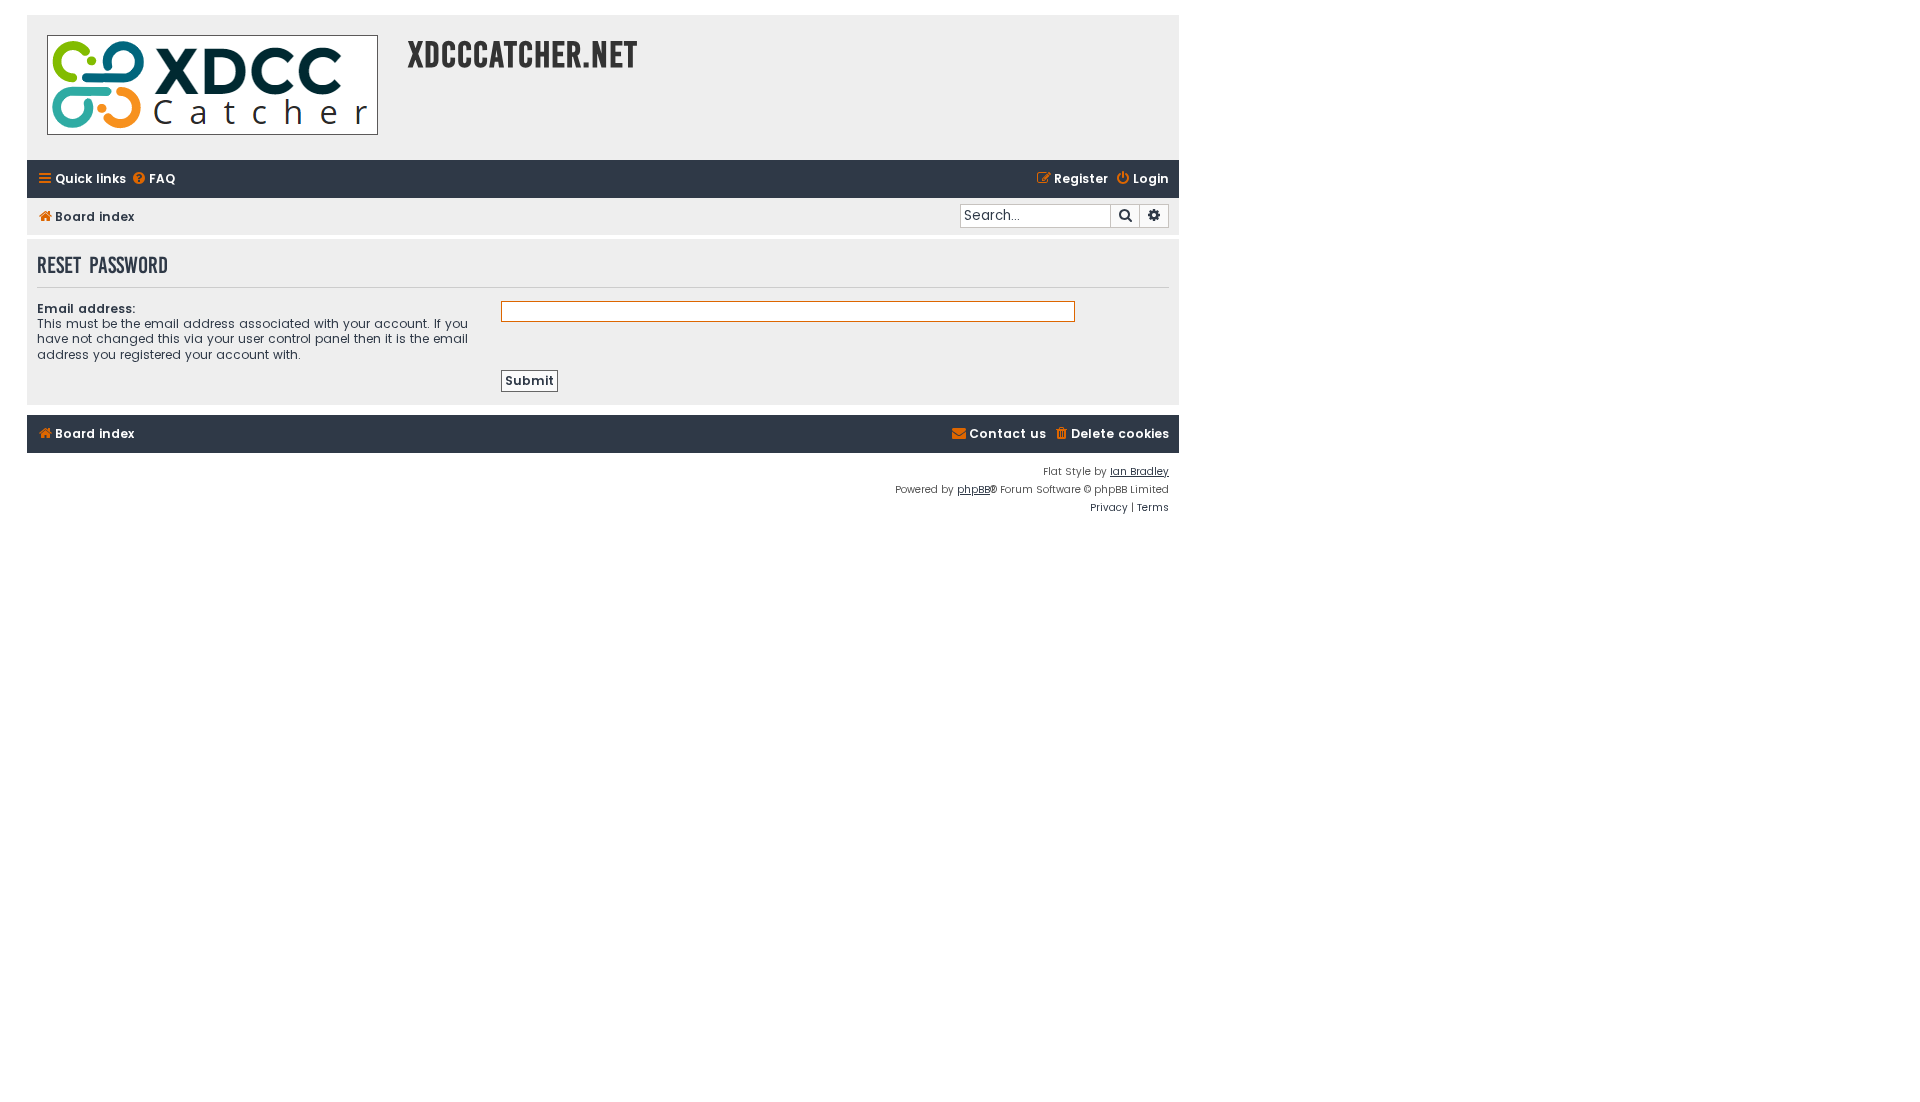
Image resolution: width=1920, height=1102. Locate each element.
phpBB (973, 489)
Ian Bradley (1139, 471)
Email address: (86, 308)
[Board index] (212, 87)
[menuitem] (153, 179)
